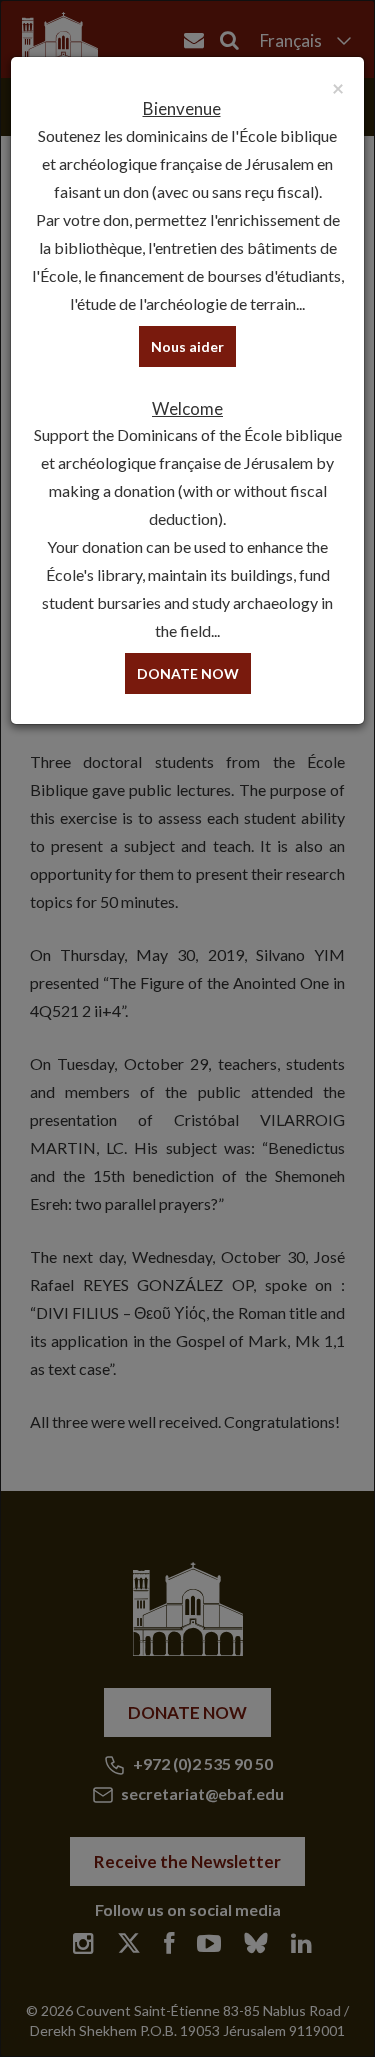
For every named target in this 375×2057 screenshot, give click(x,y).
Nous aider (187, 346)
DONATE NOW (188, 673)
